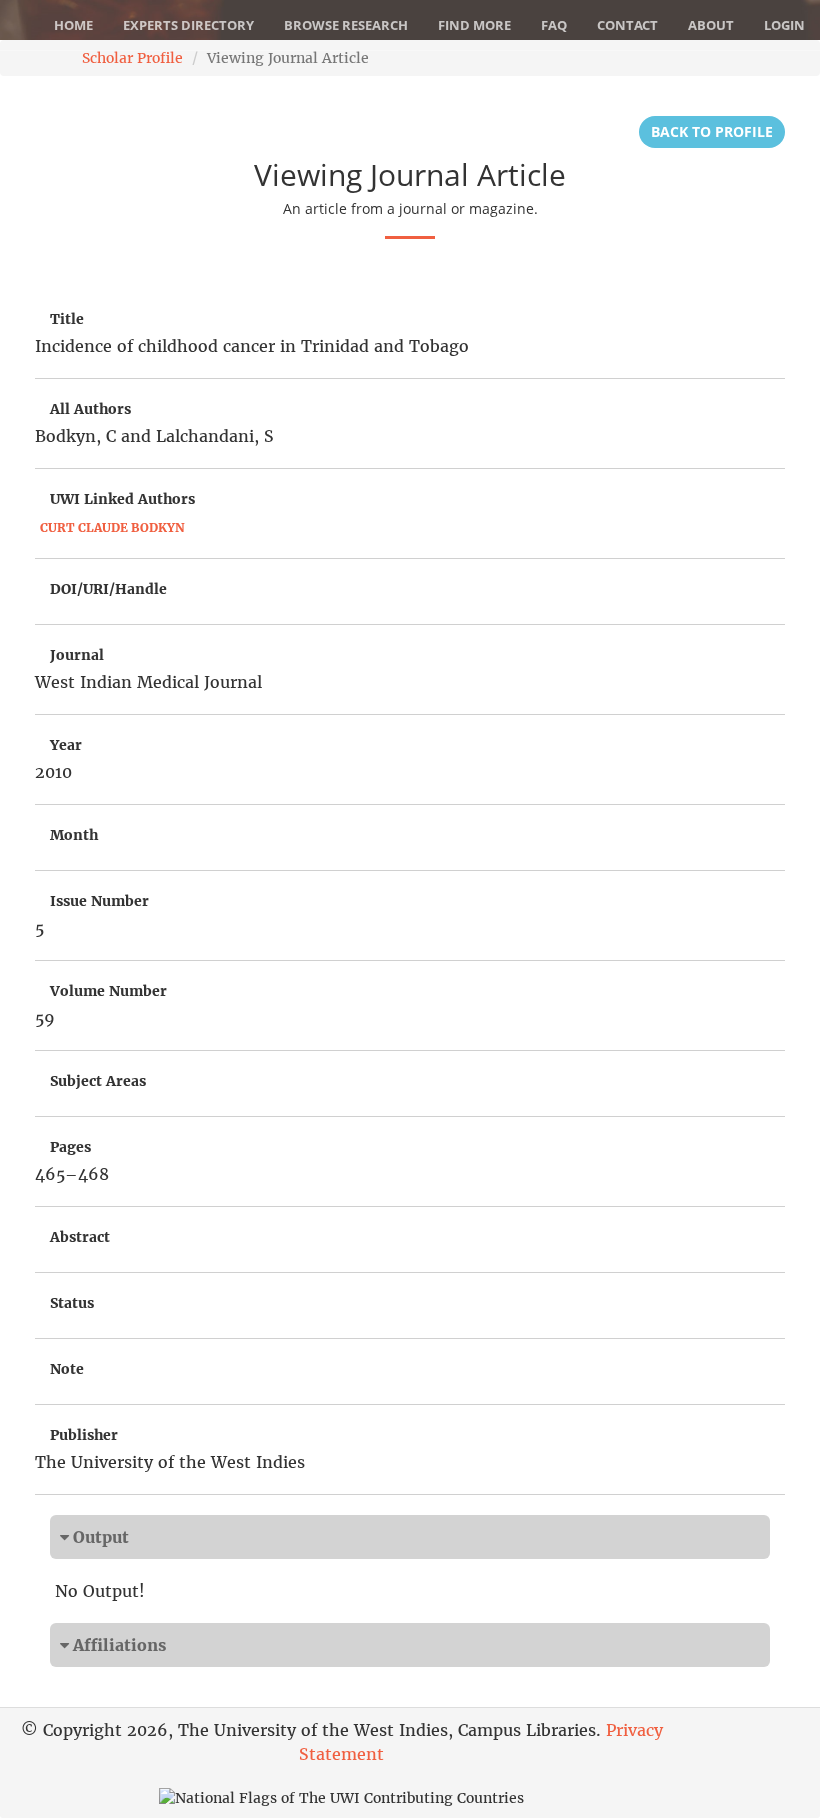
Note (67, 1369)
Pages (70, 1147)
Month (74, 835)
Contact (627, 25)
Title (67, 319)
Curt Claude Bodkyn (112, 527)
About (711, 25)
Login (784, 25)
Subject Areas (98, 1081)
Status (72, 1303)
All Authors (90, 409)
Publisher (84, 1435)
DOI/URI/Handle (108, 589)
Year (66, 745)
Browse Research (346, 25)
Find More (474, 25)
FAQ (554, 25)
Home (73, 25)
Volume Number (108, 991)
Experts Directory (188, 25)
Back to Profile (712, 131)
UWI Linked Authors (122, 499)
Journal (77, 655)
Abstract (80, 1237)
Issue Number (99, 901)
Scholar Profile (132, 58)
